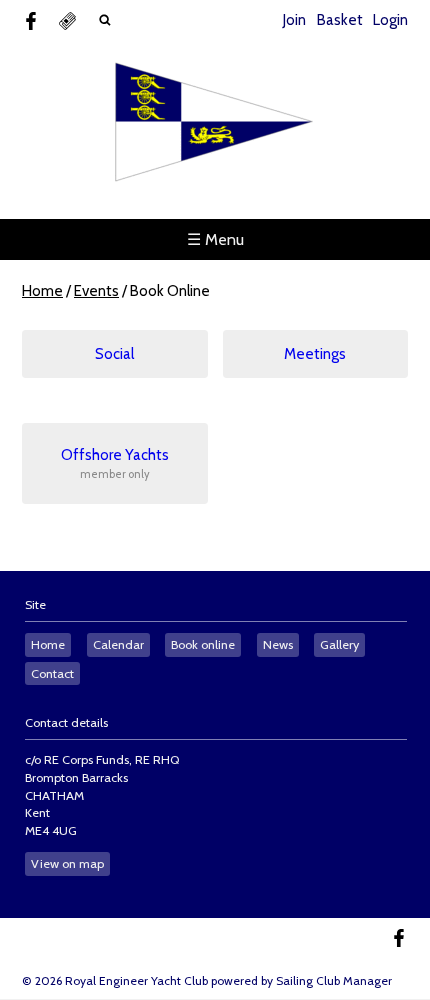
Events (96, 291)
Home (42, 291)
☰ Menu (215, 239)
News (278, 644)
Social (114, 354)
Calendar (118, 644)
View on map (67, 863)
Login (390, 20)
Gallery (339, 644)
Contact (52, 673)
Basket (340, 20)
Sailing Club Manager (334, 980)
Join (294, 20)
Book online (203, 644)
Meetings (315, 354)
